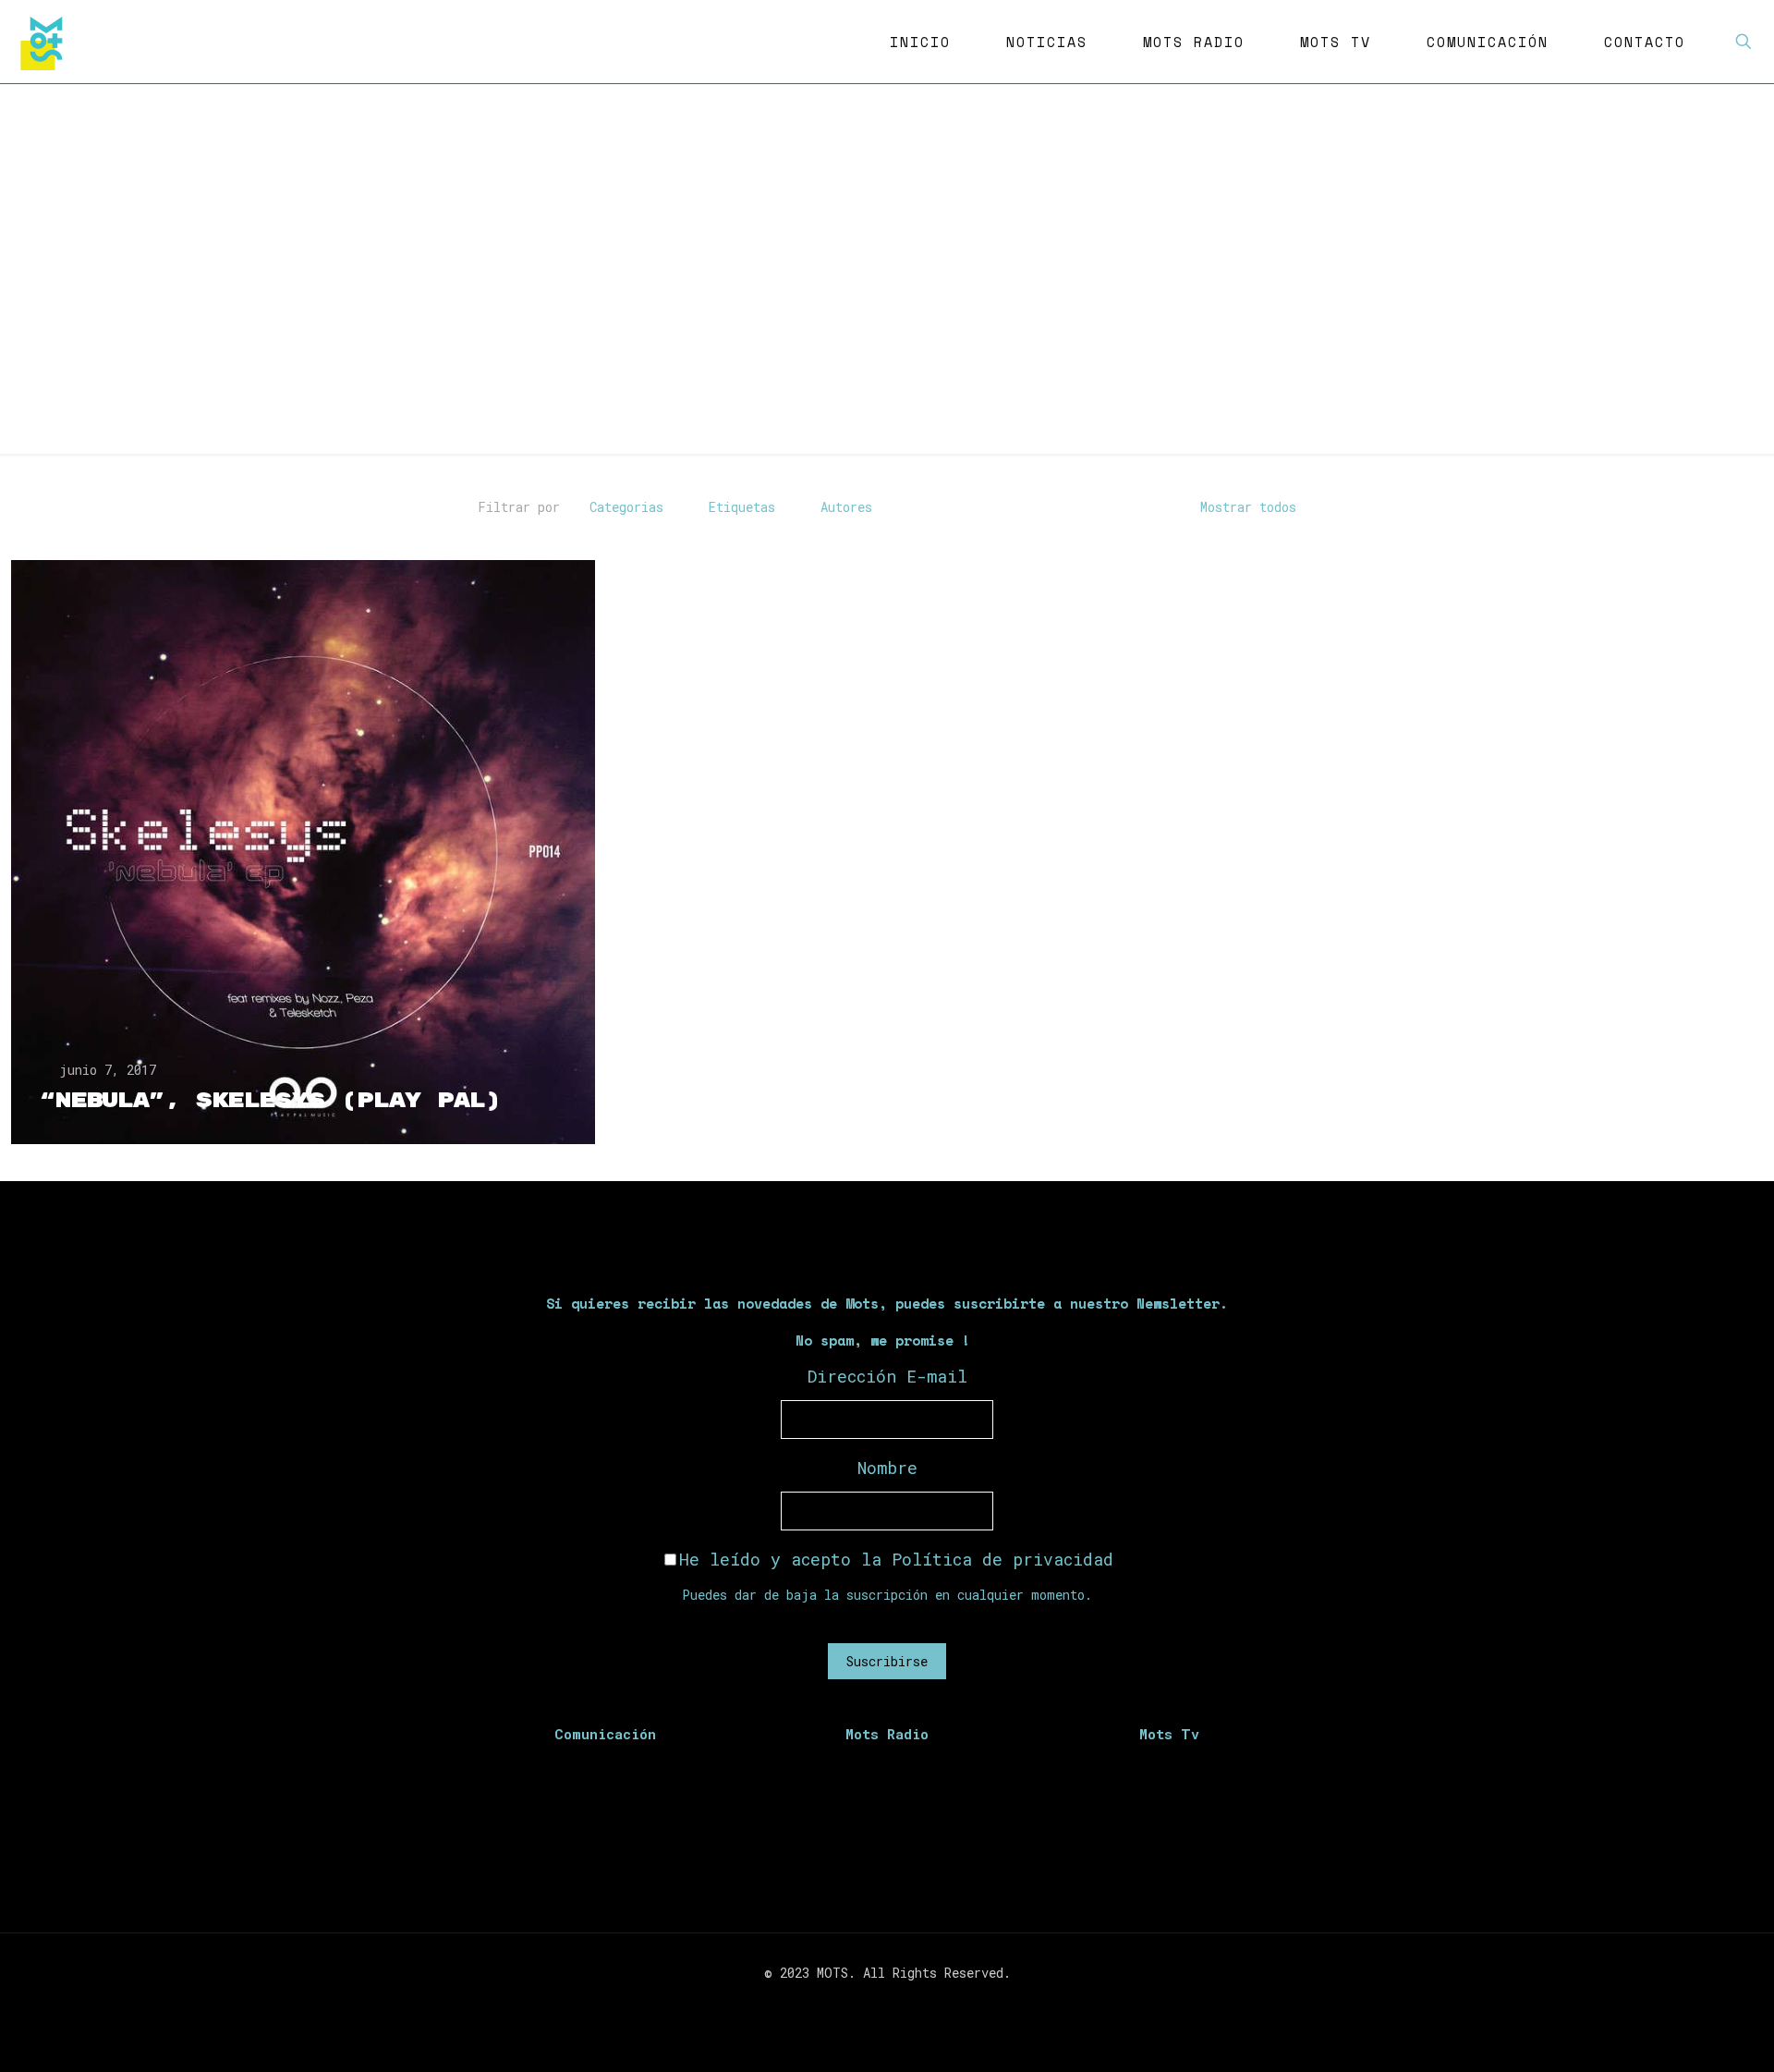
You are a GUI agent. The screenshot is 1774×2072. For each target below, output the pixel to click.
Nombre (887, 1468)
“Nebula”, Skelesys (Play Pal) (270, 1101)
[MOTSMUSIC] (46, 42)
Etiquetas (742, 507)
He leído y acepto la (896, 1559)
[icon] (916, 2005)
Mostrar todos (1248, 507)
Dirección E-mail (887, 1376)
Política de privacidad (1002, 1559)
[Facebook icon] (858, 2005)
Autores (846, 507)
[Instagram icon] (897, 2005)
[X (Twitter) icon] (877, 2005)
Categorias (626, 507)
